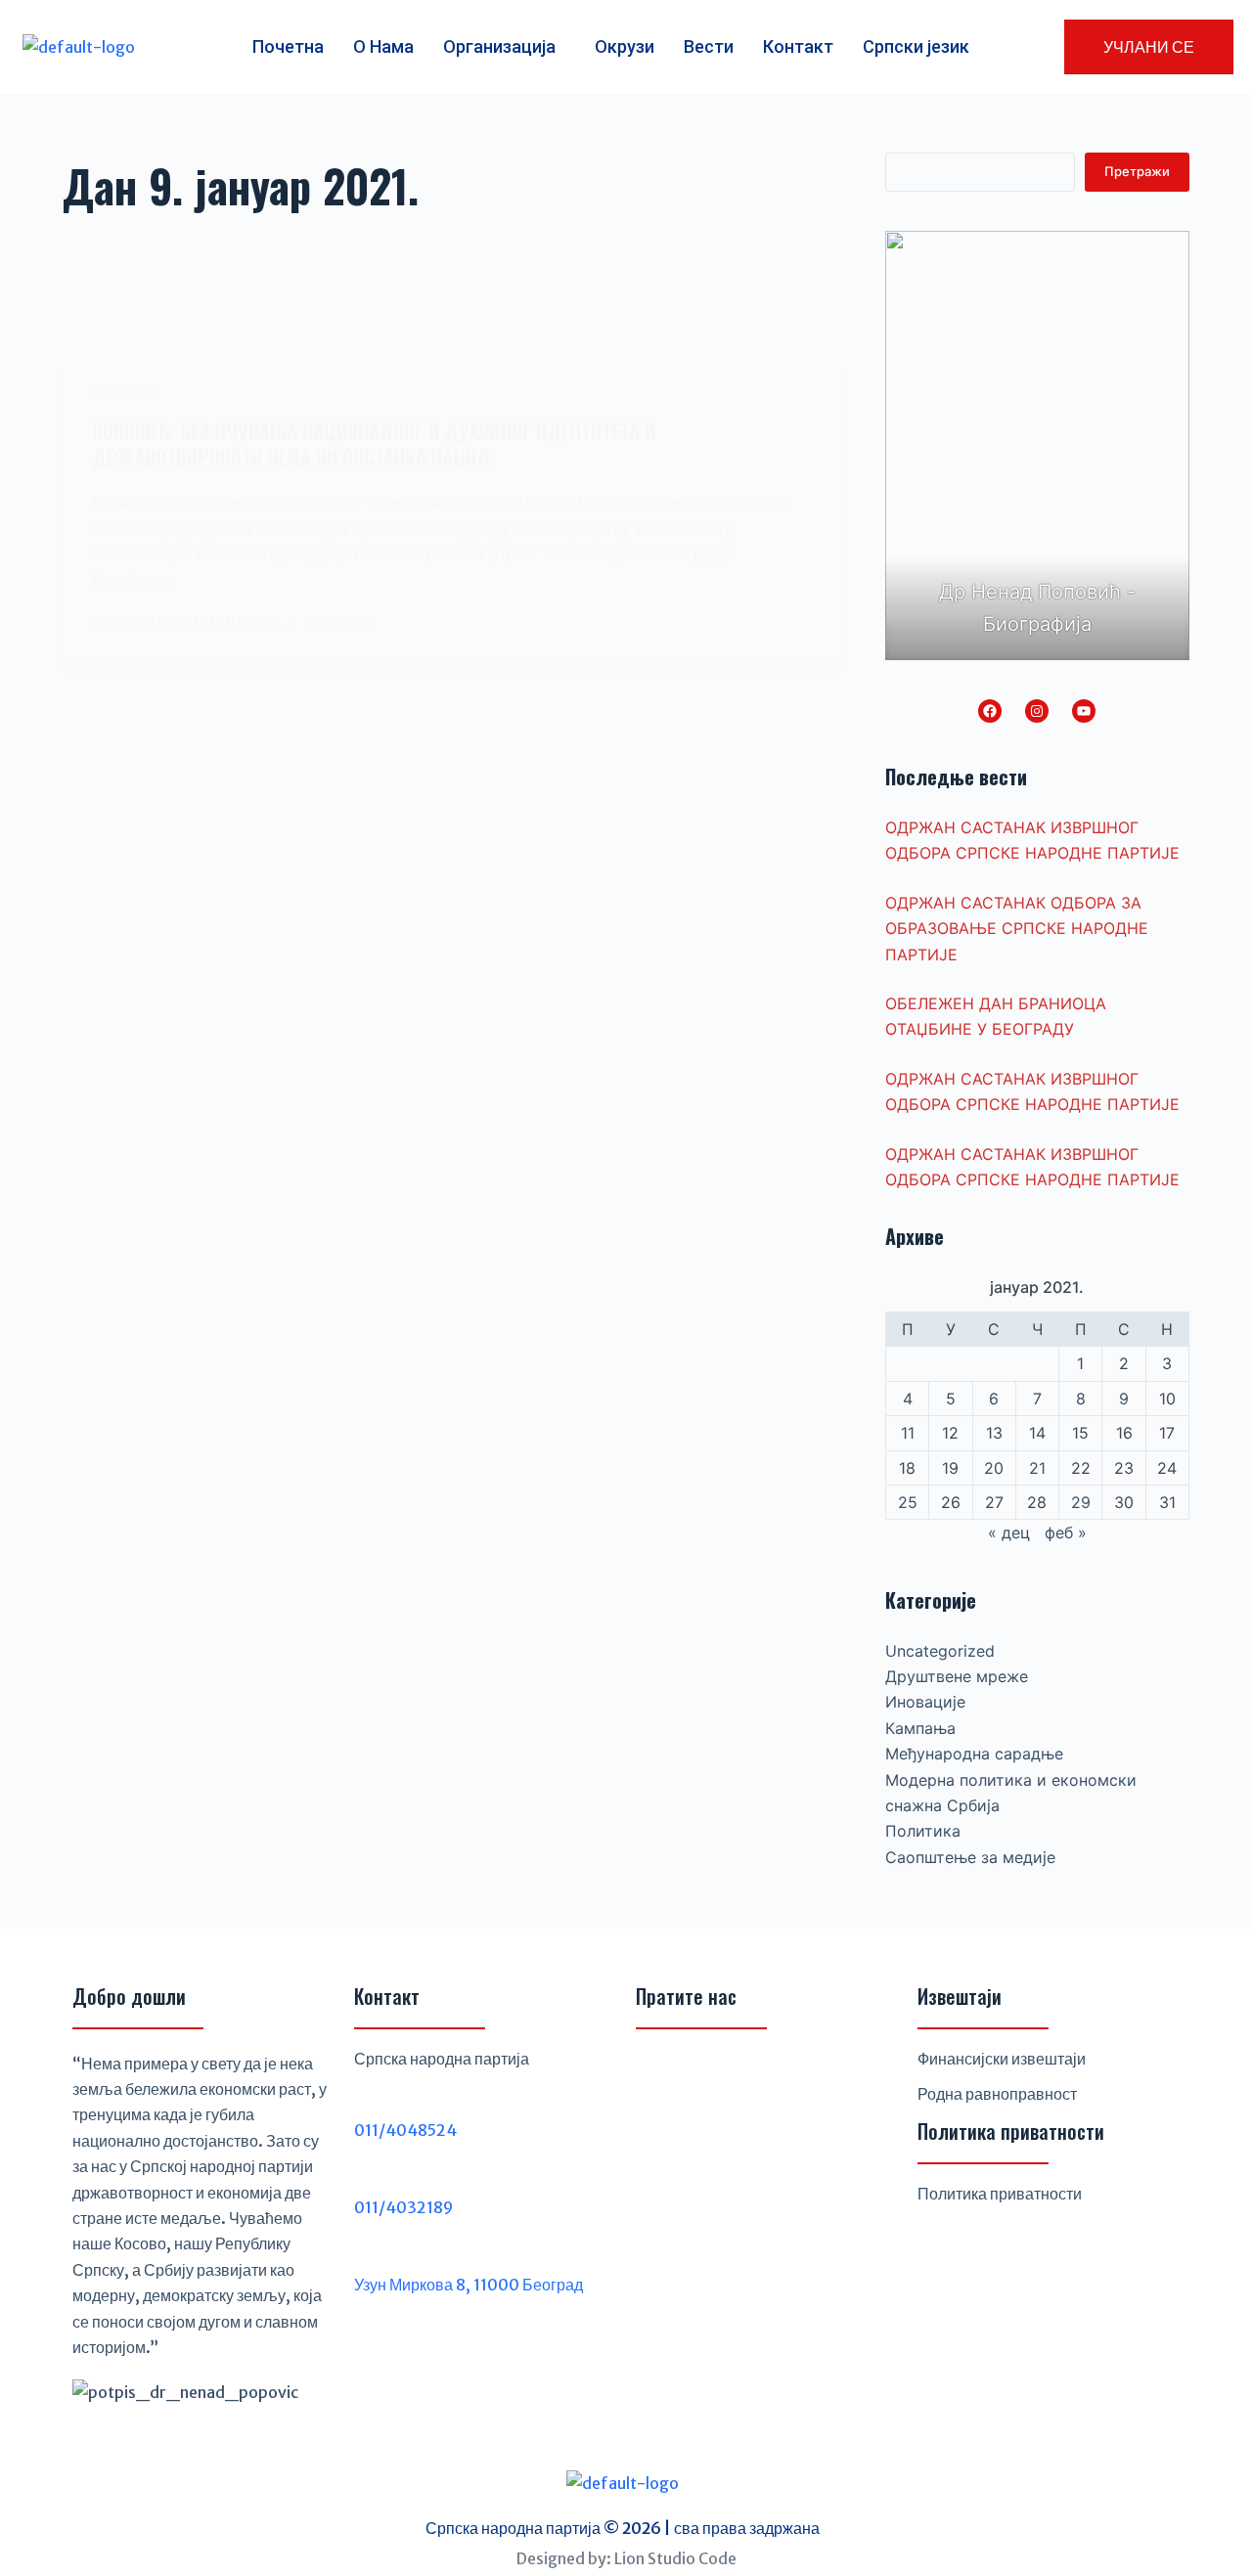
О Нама (383, 46)
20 (994, 1468)
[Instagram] (1037, 711)
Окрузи (625, 46)
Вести (709, 46)
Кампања (920, 1728)
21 (1037, 1468)
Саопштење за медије (970, 1857)
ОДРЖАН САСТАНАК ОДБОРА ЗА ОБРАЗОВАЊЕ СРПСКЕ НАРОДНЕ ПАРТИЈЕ (1017, 929)
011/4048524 (405, 2130)
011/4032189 (403, 2207)
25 (908, 1502)
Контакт (798, 46)
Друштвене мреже (957, 1676)
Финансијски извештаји (1002, 2059)
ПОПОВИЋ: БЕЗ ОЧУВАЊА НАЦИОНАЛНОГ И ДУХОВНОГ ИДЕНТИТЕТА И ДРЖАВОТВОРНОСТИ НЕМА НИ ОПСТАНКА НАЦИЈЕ (374, 444)
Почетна (288, 46)
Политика (126, 395)
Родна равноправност (997, 2094)
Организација (499, 46)
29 (1081, 1502)
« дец (1009, 1532)
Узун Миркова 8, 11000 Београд (469, 2285)
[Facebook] (990, 711)
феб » (1066, 1532)
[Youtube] (753, 2074)
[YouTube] (1084, 711)
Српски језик (916, 46)
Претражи (1137, 171)
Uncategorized (940, 1651)
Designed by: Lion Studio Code (626, 2558)
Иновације (925, 1702)
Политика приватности (1000, 2194)
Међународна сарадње (974, 1754)
